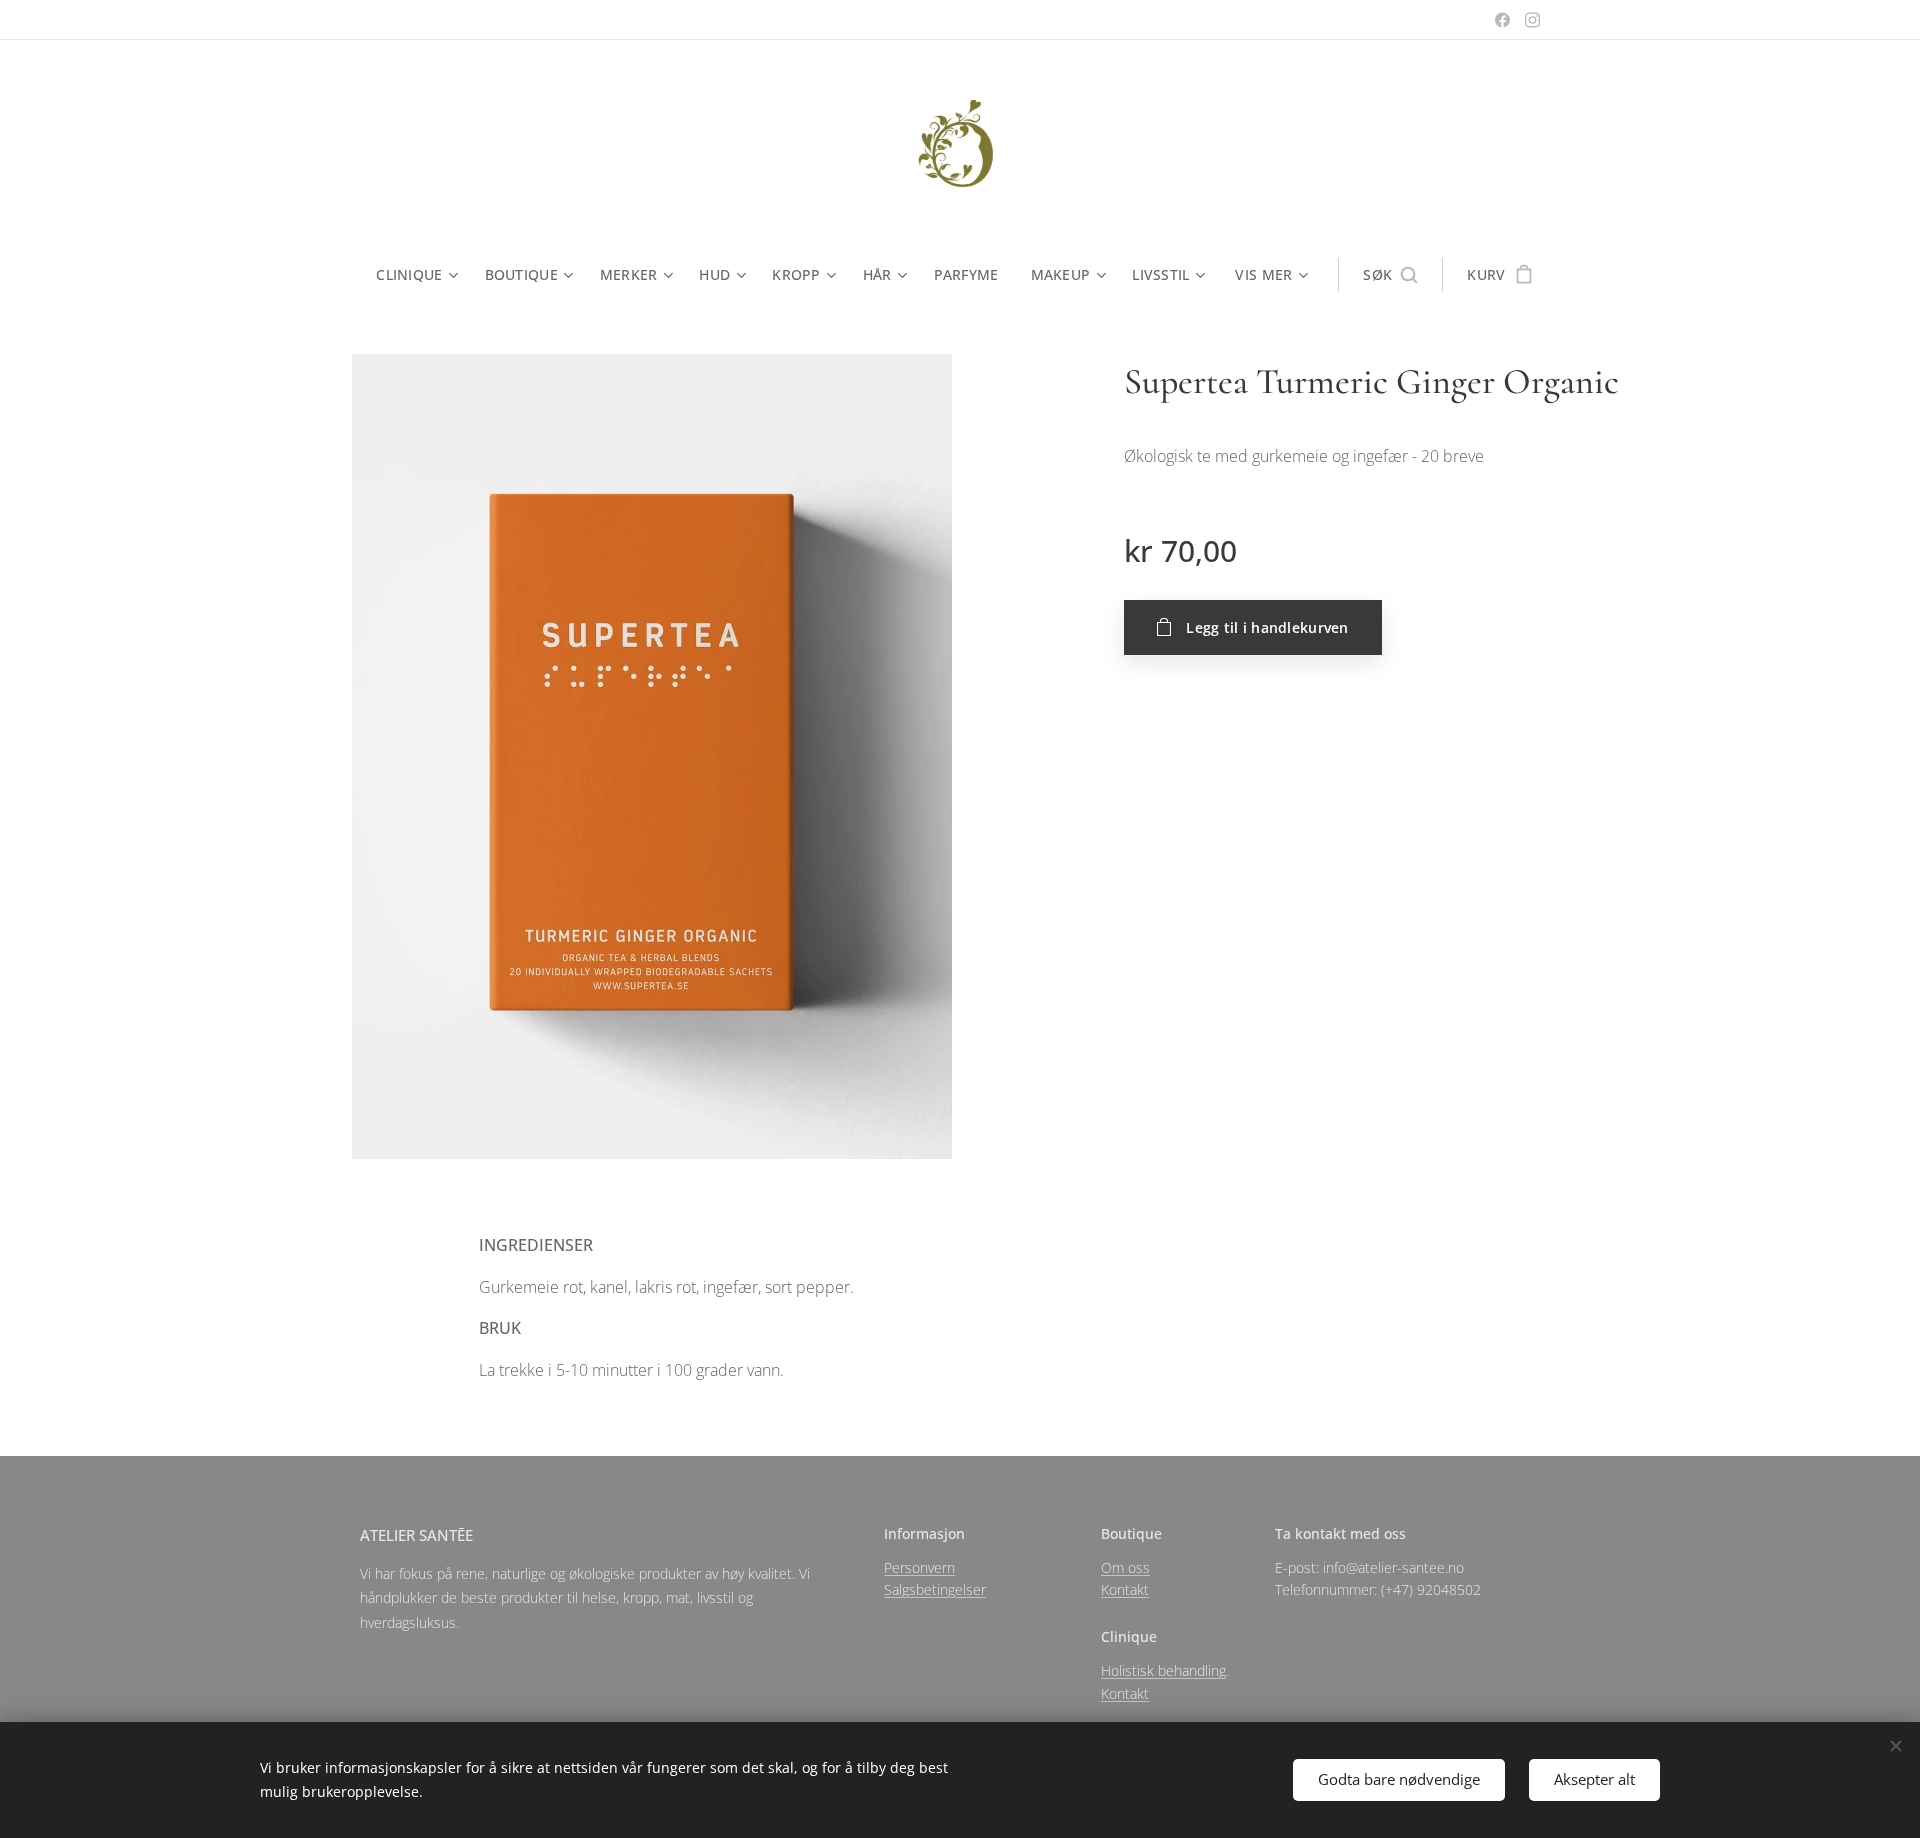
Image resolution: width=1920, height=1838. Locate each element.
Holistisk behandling (1163, 1670)
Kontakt (1125, 1589)
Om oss (1125, 1567)
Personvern (919, 1567)
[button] (1390, 275)
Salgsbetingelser (935, 1589)
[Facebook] (1502, 20)
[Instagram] (1532, 20)
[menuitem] (422, 275)
